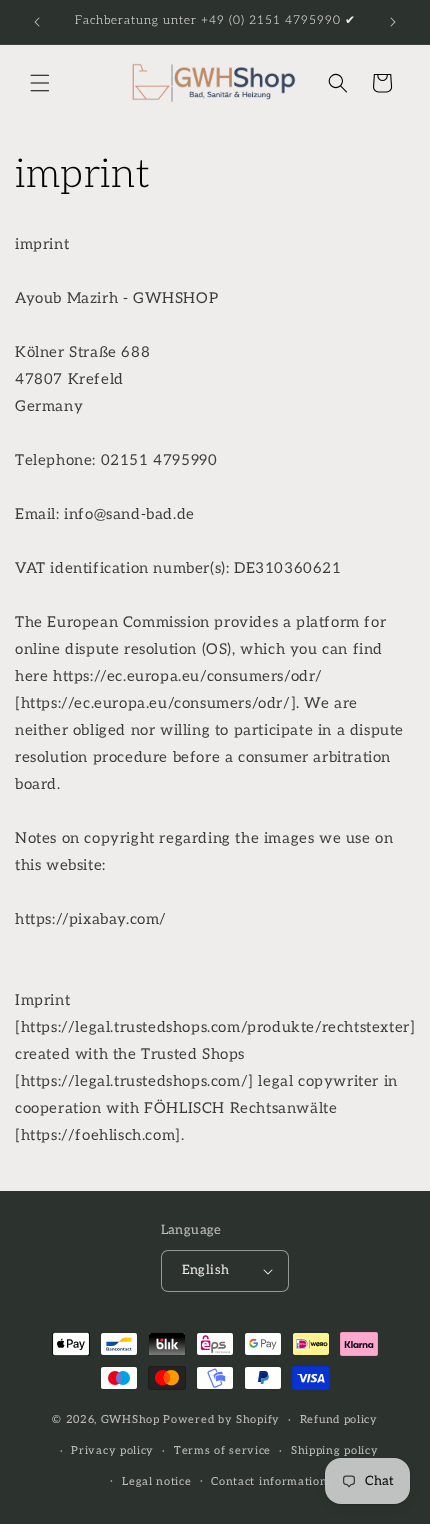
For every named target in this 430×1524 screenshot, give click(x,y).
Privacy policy (112, 1450)
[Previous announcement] (37, 22)
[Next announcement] (393, 22)
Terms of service (222, 1450)
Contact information (269, 1481)
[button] (40, 83)
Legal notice (156, 1481)
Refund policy (339, 1419)
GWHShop (130, 1419)
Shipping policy (335, 1450)
